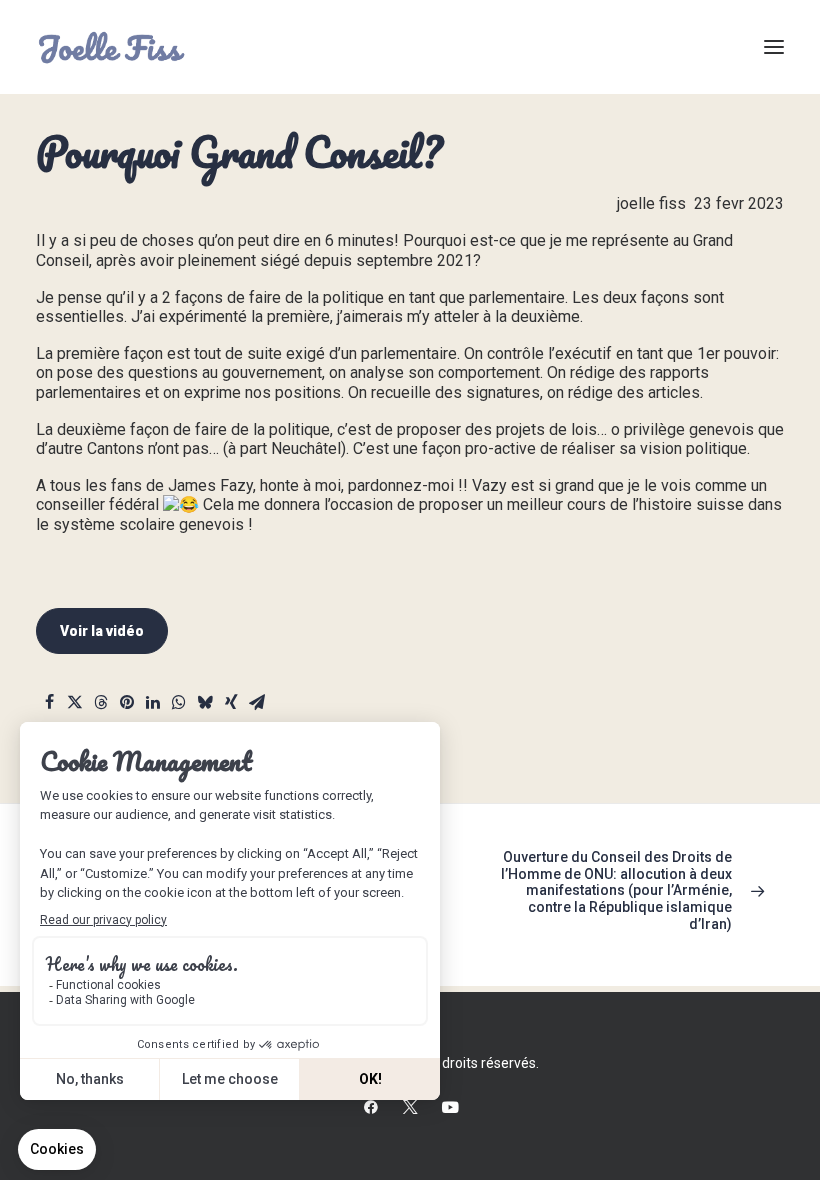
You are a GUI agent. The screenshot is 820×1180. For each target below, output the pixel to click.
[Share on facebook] (49, 705)
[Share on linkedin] (153, 705)
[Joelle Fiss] (112, 47)
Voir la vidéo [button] (102, 631)
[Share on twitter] (75, 705)
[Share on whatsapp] (179, 705)
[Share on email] (257, 705)
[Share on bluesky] (205, 705)
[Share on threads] (101, 705)
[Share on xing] (231, 705)
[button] (774, 47)
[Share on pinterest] (127, 705)
